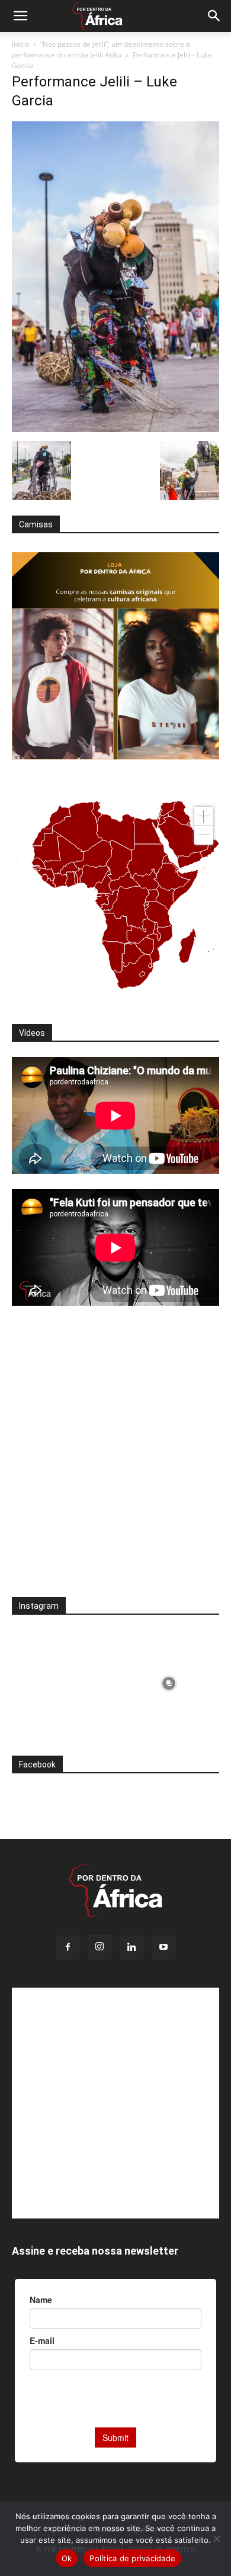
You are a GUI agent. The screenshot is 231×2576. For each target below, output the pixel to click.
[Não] (216, 2539)
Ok (67, 2558)
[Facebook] (68, 1947)
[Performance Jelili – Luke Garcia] (115, 429)
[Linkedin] (131, 1947)
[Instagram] (100, 1947)
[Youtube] (163, 1947)
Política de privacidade (132, 2558)
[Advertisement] (115, 1459)
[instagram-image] (62, 1680)
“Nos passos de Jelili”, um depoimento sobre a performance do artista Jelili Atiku (101, 49)
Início (20, 44)
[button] (20, 16)
